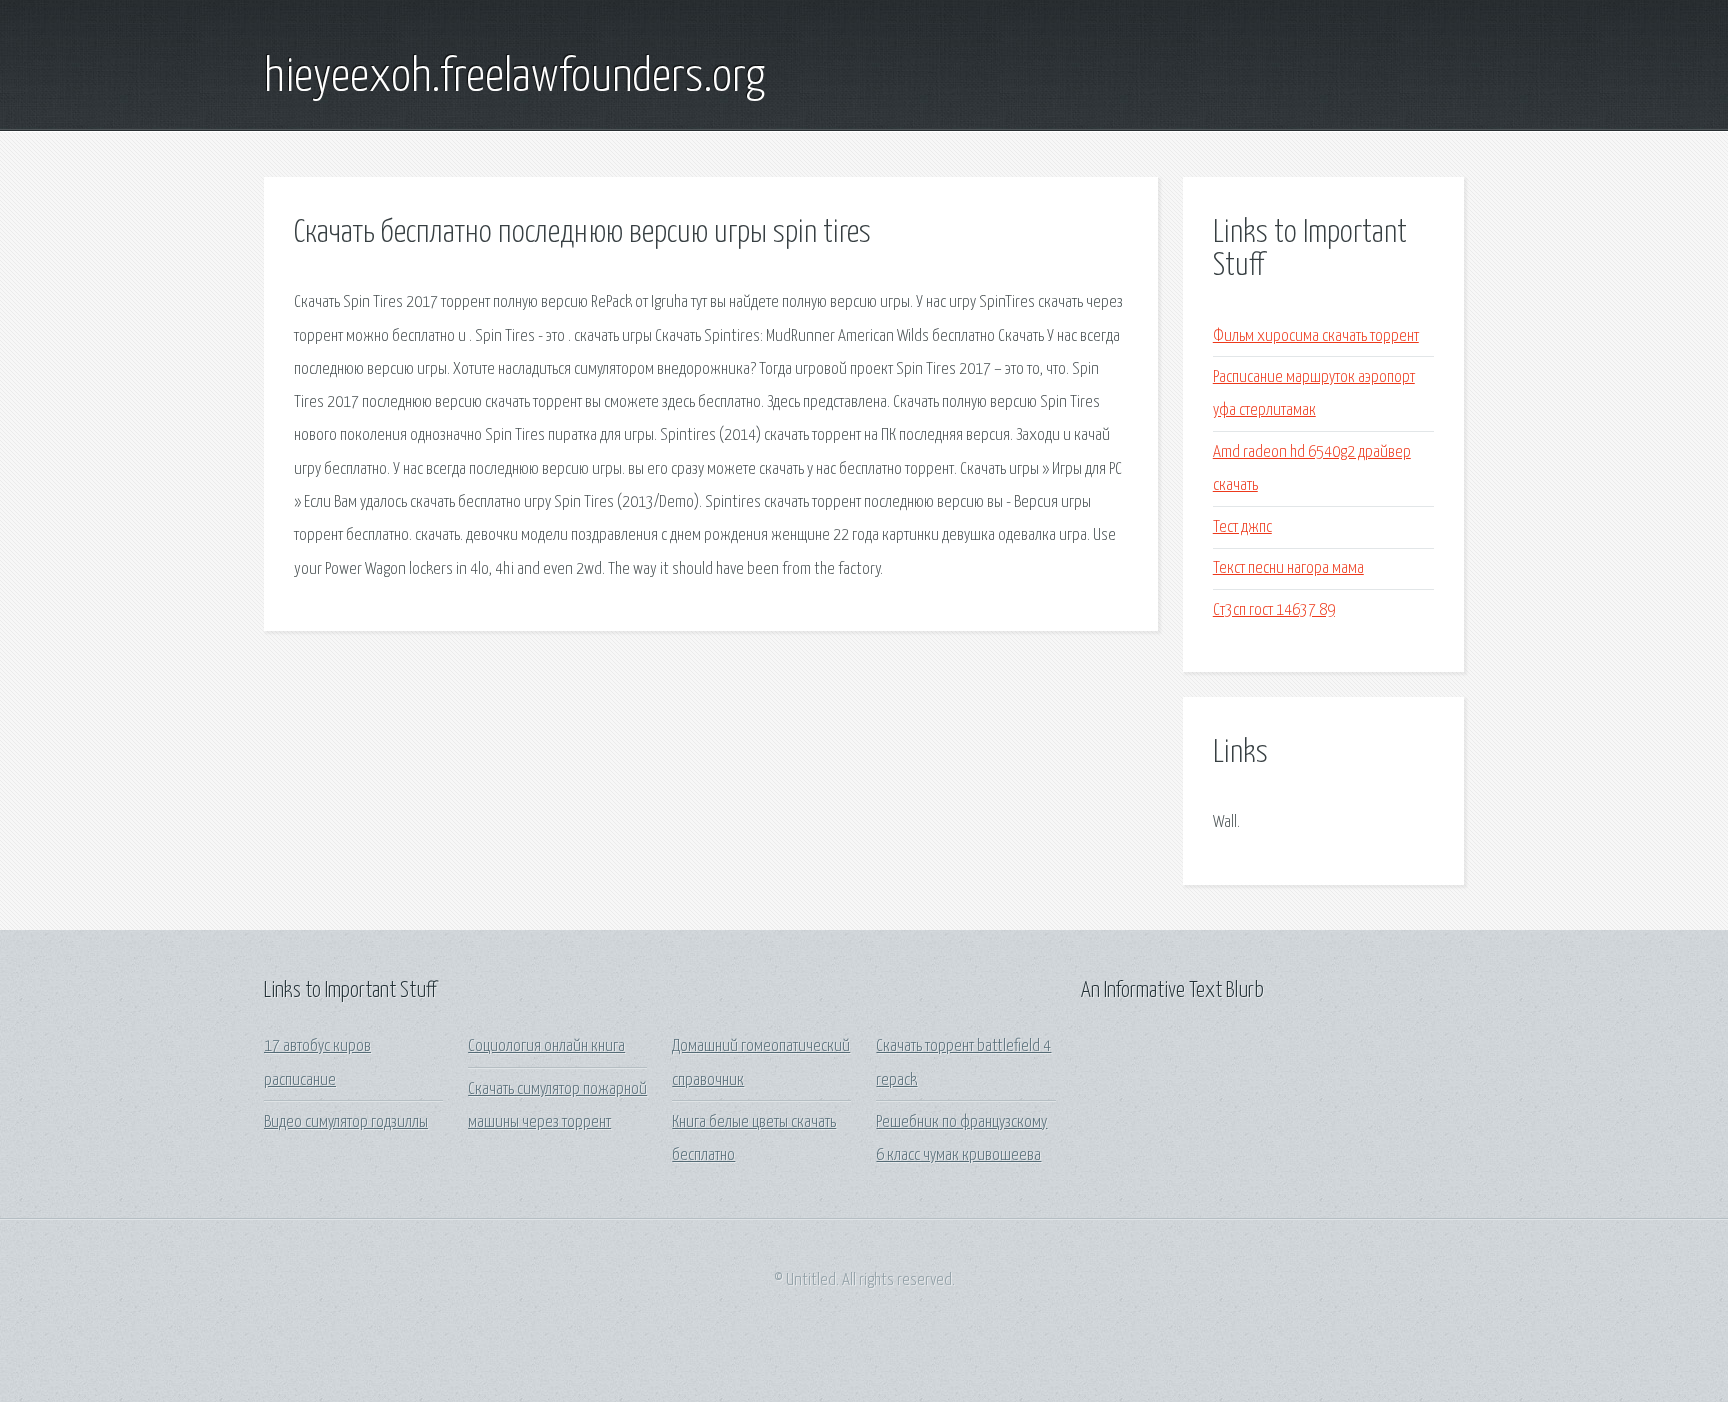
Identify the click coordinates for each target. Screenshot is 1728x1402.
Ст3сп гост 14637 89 (1274, 610)
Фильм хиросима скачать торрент (1316, 336)
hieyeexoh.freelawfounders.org (514, 78)
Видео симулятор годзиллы (346, 1122)
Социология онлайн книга (546, 1046)
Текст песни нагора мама (1288, 568)
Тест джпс (1242, 527)
